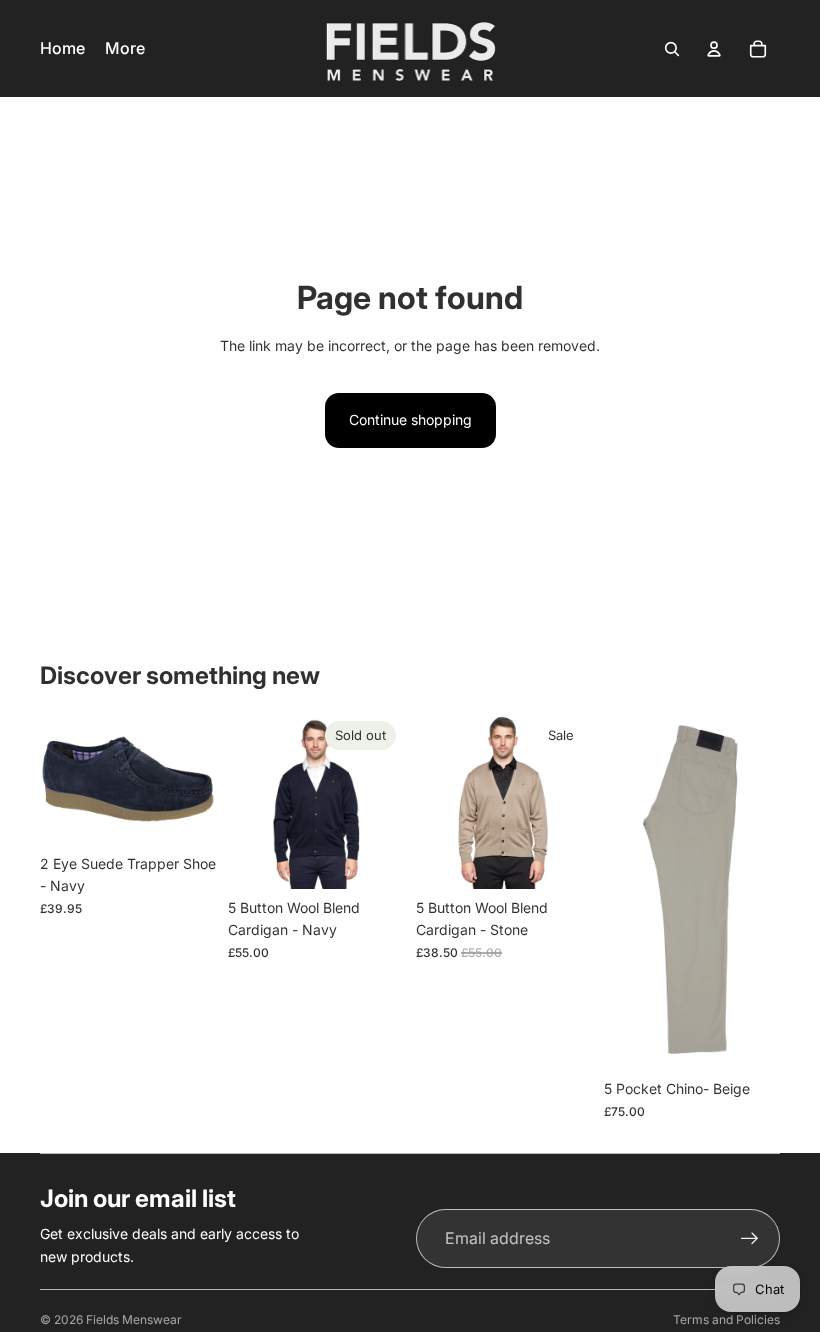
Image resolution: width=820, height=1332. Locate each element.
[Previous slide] (250, 801)
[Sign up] (750, 1239)
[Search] (672, 49)
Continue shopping (410, 419)
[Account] (714, 49)
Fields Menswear (134, 1319)
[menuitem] (125, 49)
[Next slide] (382, 801)
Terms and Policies (726, 1319)
